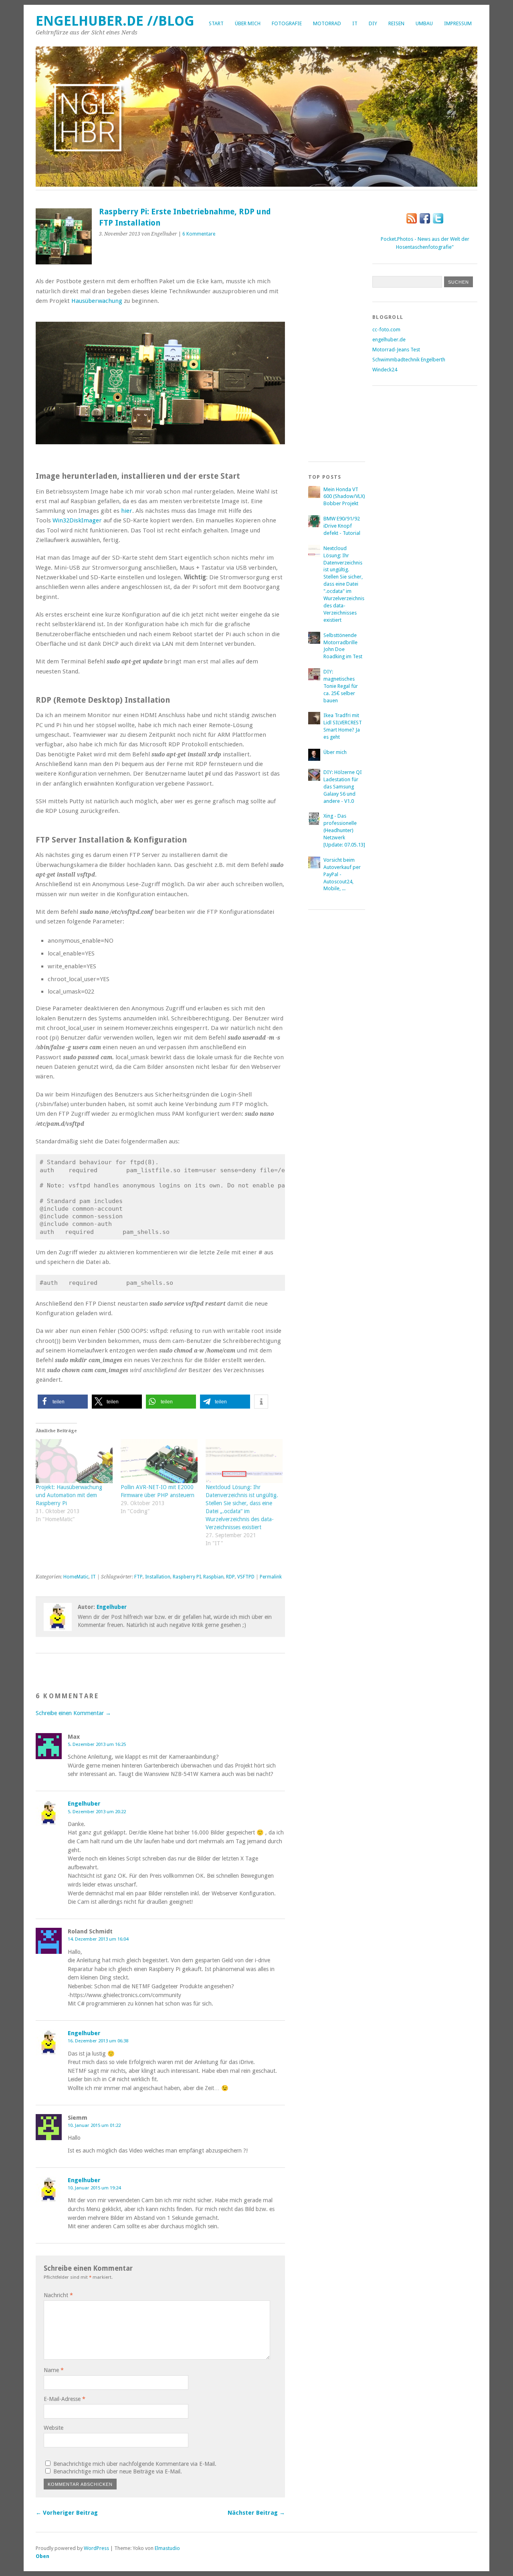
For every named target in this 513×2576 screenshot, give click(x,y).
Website (54, 2428)
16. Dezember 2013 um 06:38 (98, 2041)
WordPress (96, 2548)
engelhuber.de (389, 340)
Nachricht (58, 2295)
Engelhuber (112, 1607)
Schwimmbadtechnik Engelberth (409, 360)
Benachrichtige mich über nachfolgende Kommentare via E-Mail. (135, 2464)
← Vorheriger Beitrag (67, 2513)
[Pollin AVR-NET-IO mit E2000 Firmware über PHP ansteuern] (159, 1461)
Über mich (248, 23)
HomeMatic (76, 1577)
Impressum (458, 23)
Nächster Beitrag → (256, 2513)
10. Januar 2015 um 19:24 (94, 2188)
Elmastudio (167, 2548)
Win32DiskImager (77, 520)
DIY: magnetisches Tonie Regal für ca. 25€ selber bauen (341, 686)
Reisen (396, 23)
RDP (230, 1577)
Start (216, 23)
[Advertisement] (340, 327)
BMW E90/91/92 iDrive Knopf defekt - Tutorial (342, 526)
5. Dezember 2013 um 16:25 (97, 1744)
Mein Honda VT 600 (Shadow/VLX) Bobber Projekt (344, 497)
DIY (373, 23)
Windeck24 (385, 370)
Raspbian (213, 1577)
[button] (63, 1402)
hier (127, 511)
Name (54, 2370)
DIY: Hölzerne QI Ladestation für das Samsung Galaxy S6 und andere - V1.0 (343, 787)
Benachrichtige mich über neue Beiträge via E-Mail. (118, 2471)
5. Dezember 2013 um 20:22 (97, 1812)
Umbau (424, 23)
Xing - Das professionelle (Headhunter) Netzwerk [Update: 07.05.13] (344, 830)
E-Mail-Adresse (65, 2399)
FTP (138, 1577)
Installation (158, 1577)
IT (355, 23)
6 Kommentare (199, 234)
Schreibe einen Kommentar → (73, 1713)
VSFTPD (246, 1577)
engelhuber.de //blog (115, 21)
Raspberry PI (187, 1577)
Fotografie (287, 23)
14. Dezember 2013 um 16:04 (98, 1939)
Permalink (271, 1577)
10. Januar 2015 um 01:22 (94, 2125)
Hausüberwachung (98, 301)
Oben (42, 2556)
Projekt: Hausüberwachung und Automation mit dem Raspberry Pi (69, 1495)
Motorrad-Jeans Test (396, 350)
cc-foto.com (386, 330)
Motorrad (327, 23)
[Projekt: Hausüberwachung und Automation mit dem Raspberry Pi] (74, 1461)
